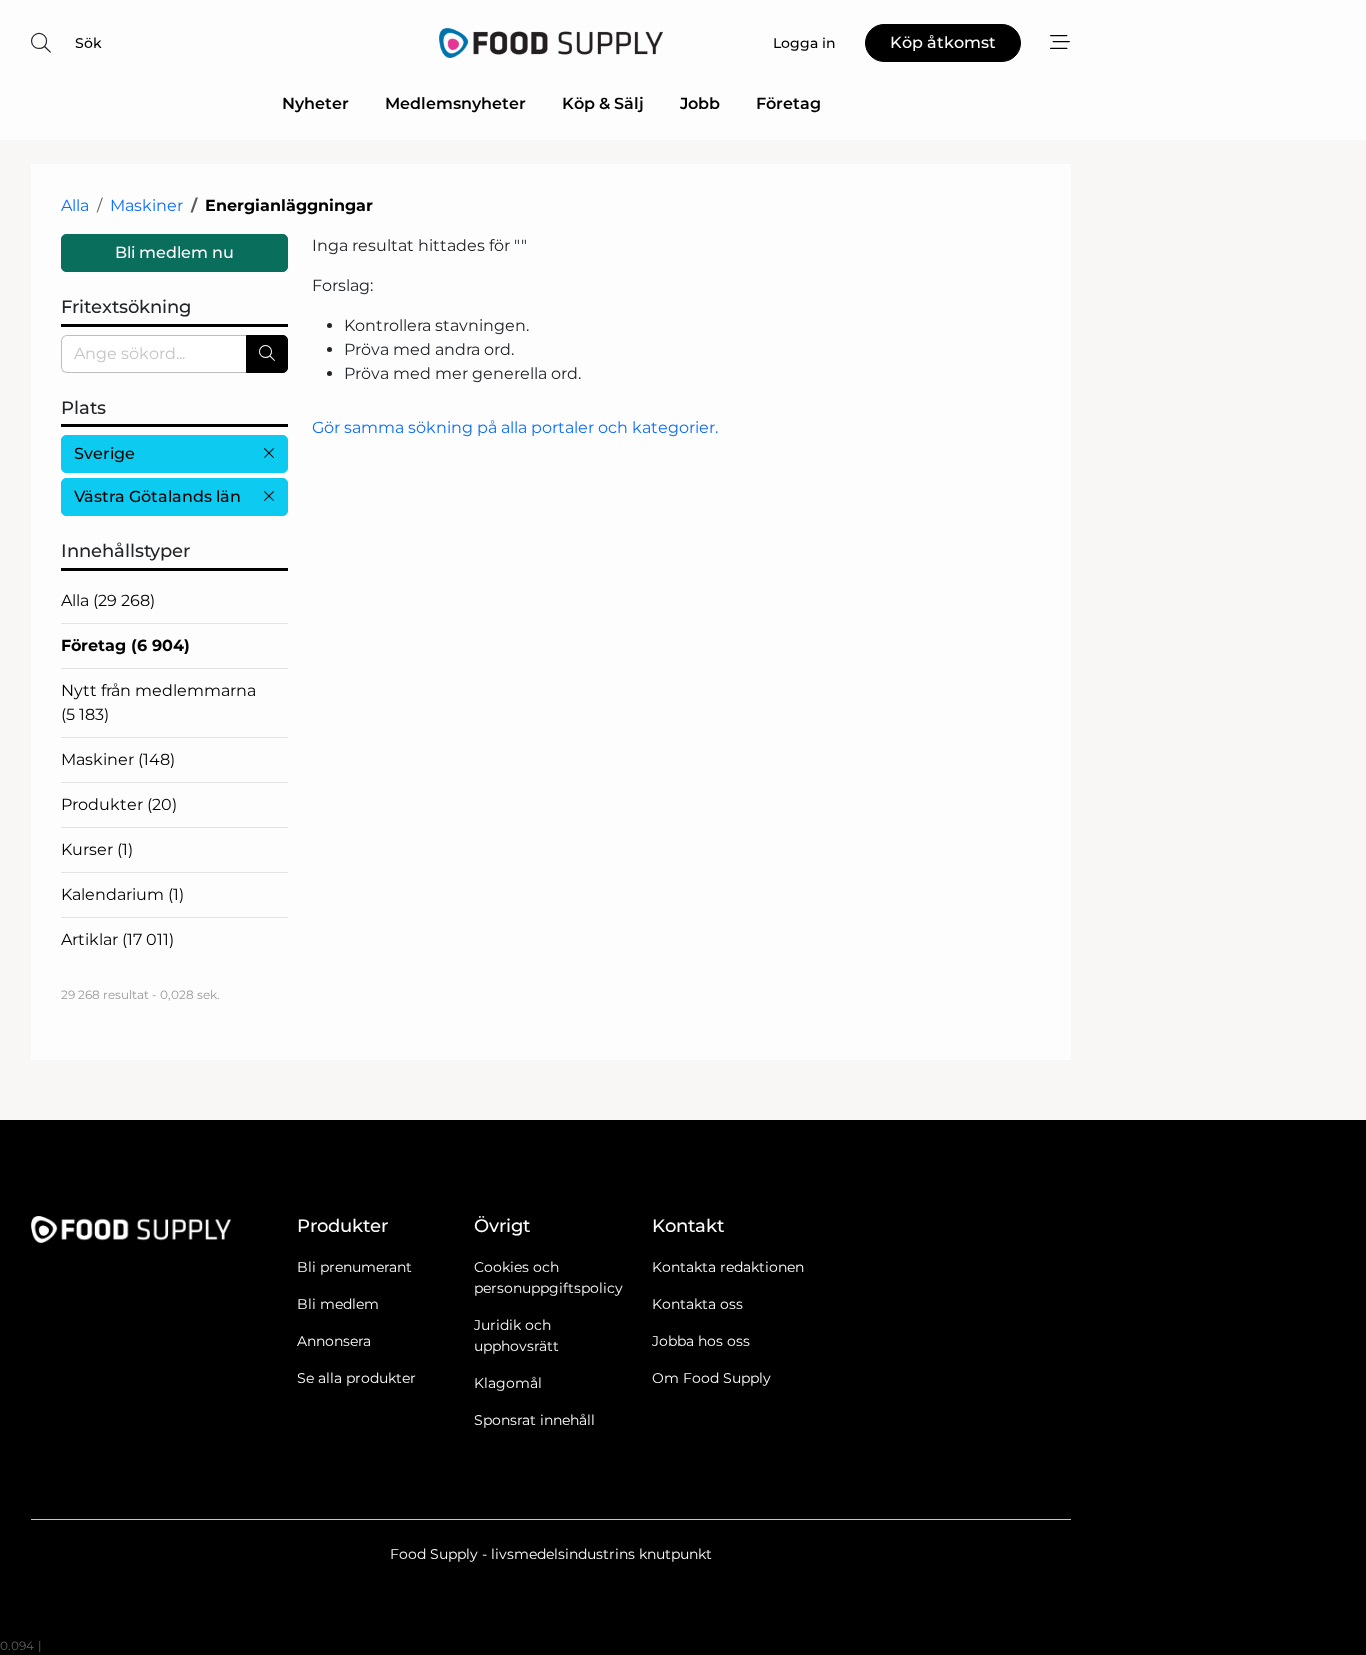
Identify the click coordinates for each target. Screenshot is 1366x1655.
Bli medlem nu (174, 252)
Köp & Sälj (603, 103)
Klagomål (508, 1383)
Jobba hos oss (701, 1341)
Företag (788, 103)
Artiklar (117, 939)
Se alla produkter (356, 1378)
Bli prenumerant (354, 1267)
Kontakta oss (697, 1304)
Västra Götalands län (157, 496)
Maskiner (146, 205)
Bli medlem (338, 1304)
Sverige (104, 453)
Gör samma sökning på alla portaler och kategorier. (515, 427)
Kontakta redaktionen (728, 1267)
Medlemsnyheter (455, 103)
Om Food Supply (711, 1378)
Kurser (97, 849)
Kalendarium (122, 894)
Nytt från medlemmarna (158, 702)
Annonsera (334, 1341)
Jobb (700, 103)
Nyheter (315, 103)
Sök (88, 43)
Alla (75, 205)
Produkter (119, 804)
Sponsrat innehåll (534, 1420)
